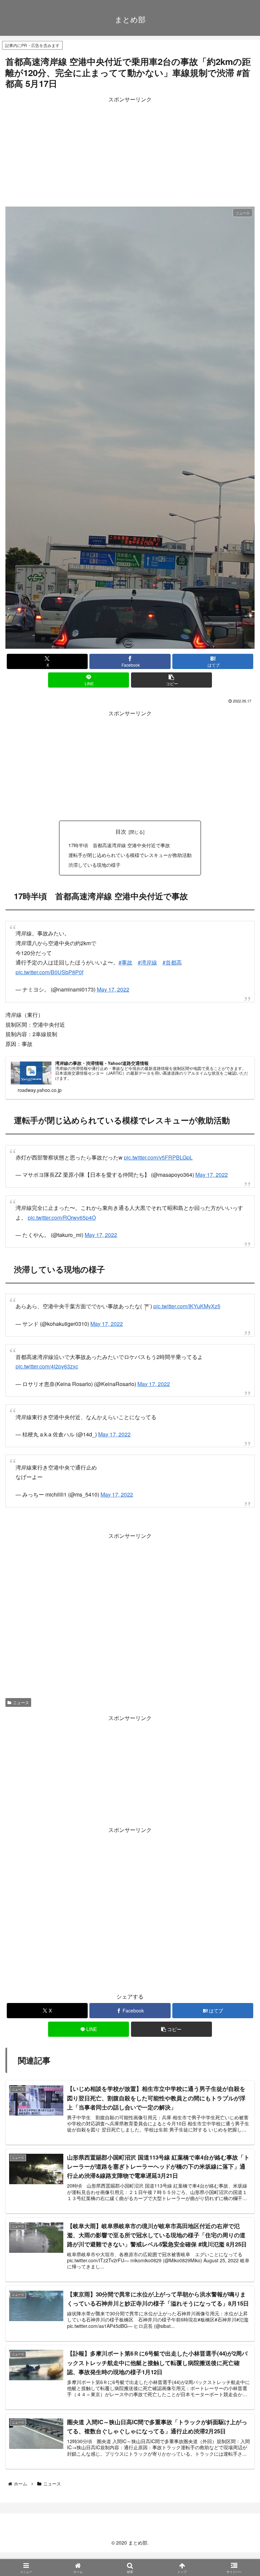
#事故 (125, 962)
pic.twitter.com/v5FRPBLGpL (158, 1157)
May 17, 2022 (113, 989)
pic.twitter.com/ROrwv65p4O (62, 1218)
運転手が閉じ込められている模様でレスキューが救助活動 (130, 855)
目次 (121, 831)
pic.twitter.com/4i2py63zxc (47, 1366)
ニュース (21, 1702)
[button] (171, 680)
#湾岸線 (147, 962)
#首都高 (172, 962)
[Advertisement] (130, 152)
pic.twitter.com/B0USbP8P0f (49, 972)
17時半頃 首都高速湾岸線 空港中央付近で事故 (119, 845)
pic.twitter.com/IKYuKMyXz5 (187, 1306)
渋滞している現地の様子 (94, 865)
